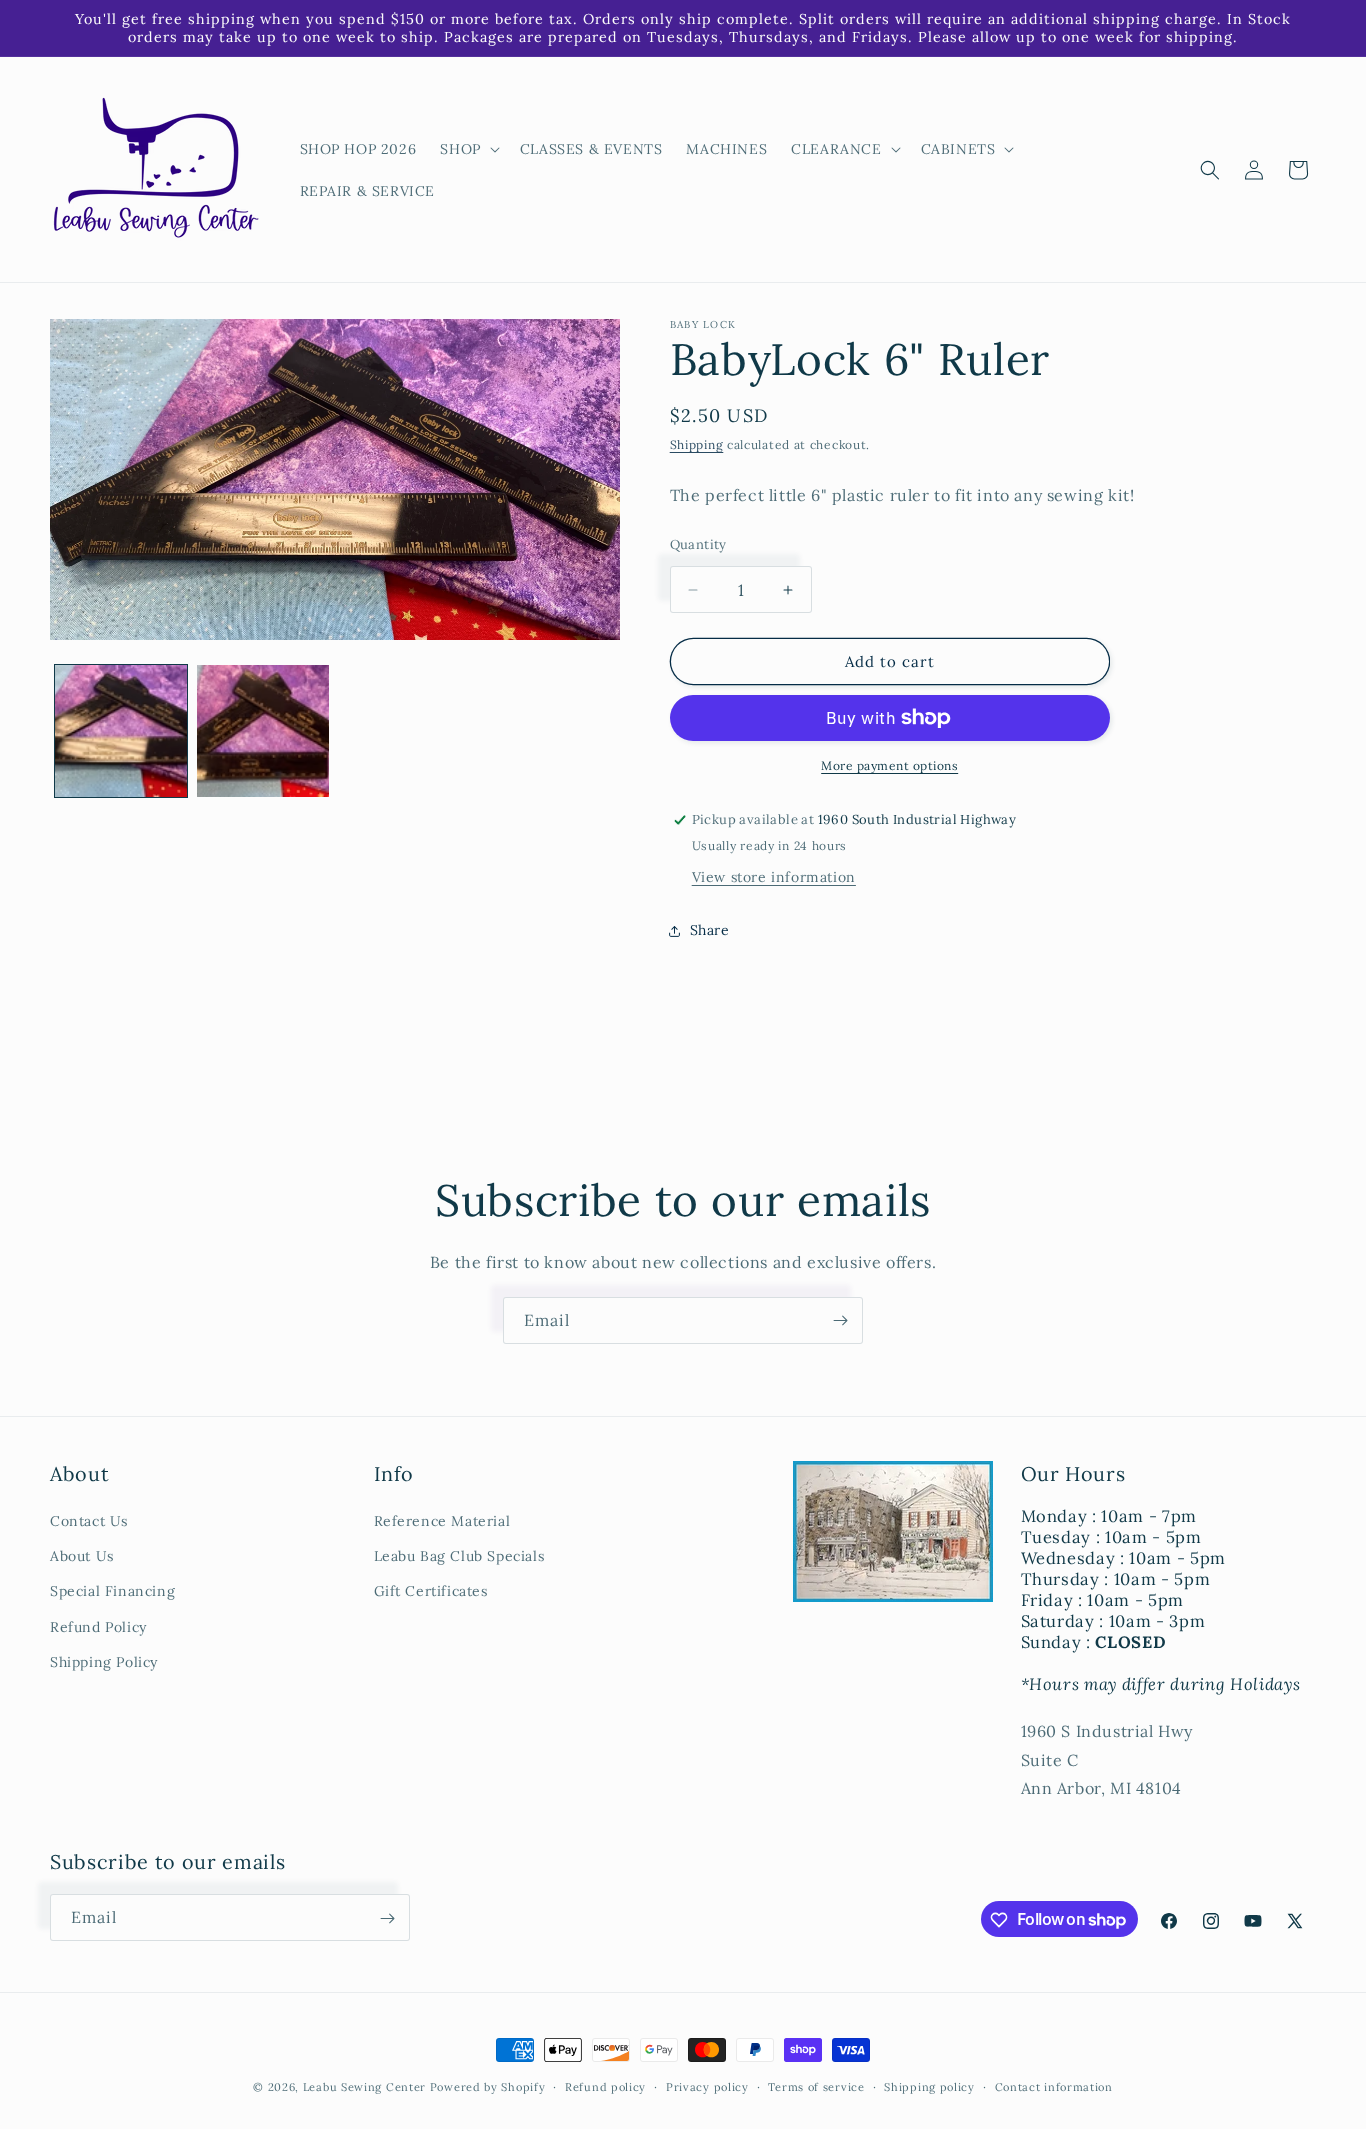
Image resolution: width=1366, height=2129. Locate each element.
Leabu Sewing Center (364, 2087)
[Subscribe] (840, 1320)
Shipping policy (929, 2086)
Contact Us (89, 1521)
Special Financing (112, 1591)
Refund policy (605, 2086)
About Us (82, 1556)
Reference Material (442, 1521)
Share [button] (710, 930)
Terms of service (816, 2086)
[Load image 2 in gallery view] (263, 731)
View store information (774, 877)
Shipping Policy (104, 1662)
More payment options (889, 765)
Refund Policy (98, 1627)
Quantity (698, 544)
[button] (467, 149)
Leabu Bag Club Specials (459, 1556)
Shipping (697, 444)
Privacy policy (707, 2086)
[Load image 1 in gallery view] (121, 731)
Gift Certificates (431, 1591)
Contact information (1054, 2086)
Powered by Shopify (488, 2087)
